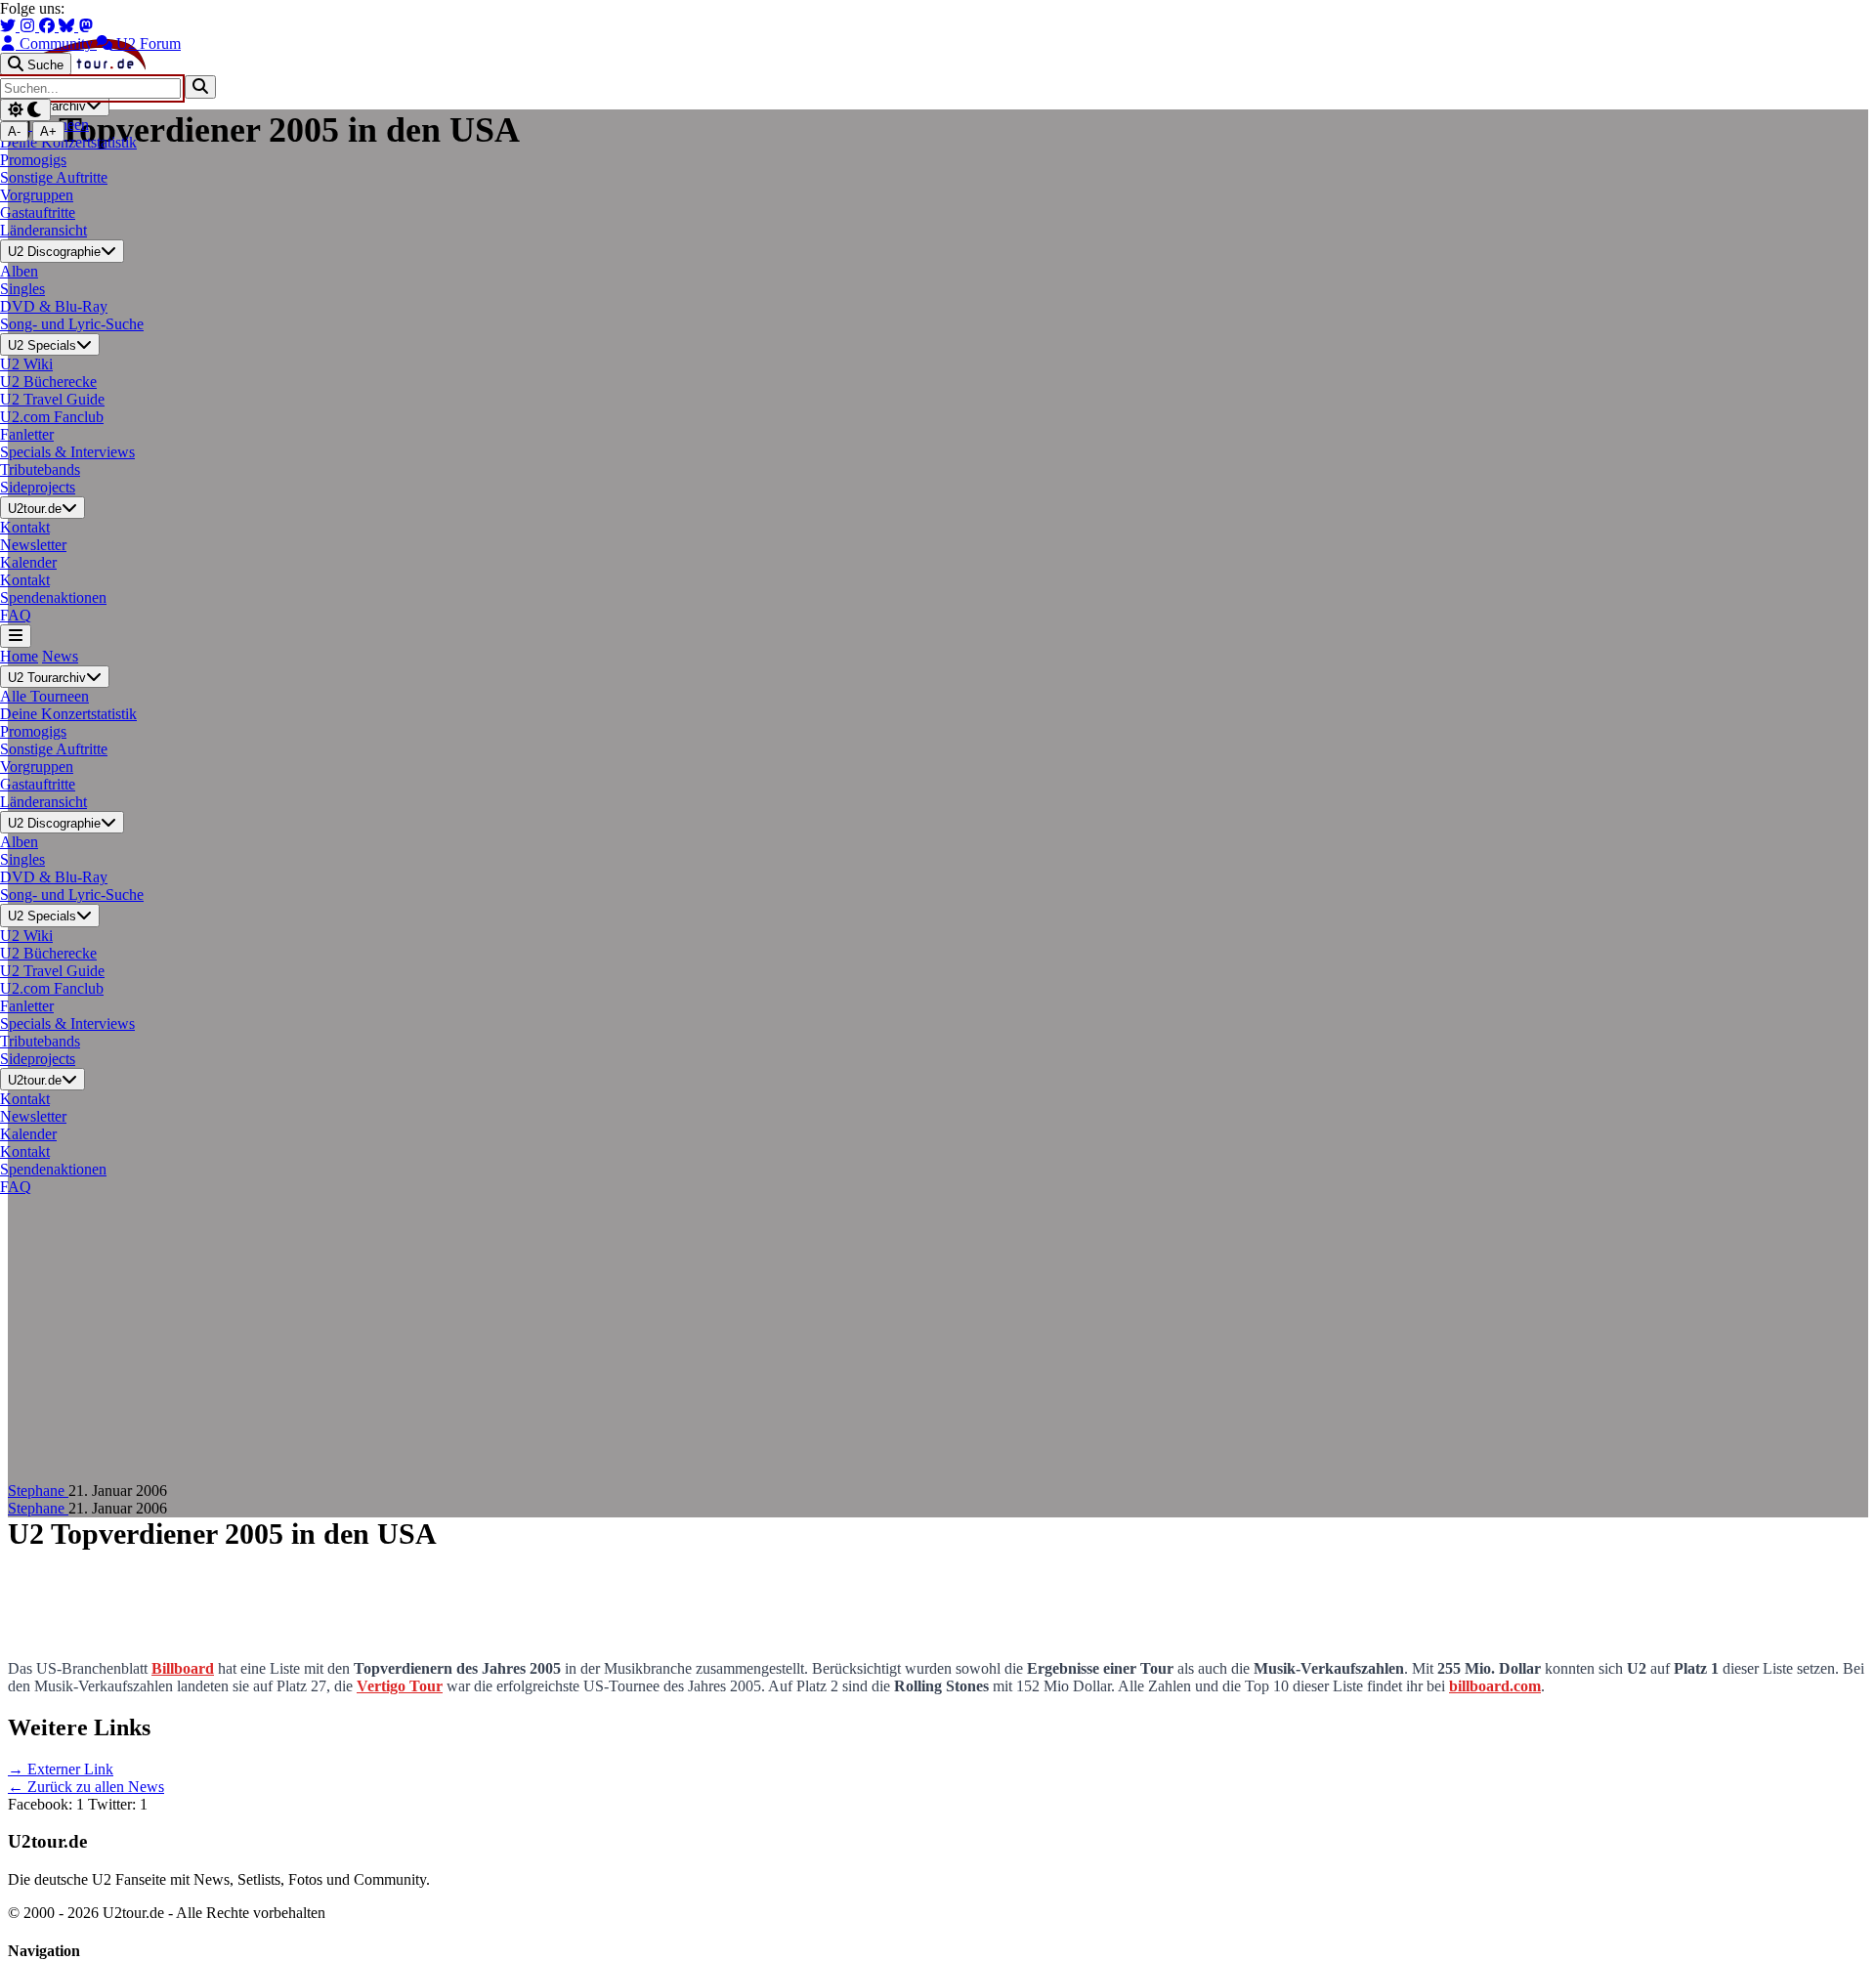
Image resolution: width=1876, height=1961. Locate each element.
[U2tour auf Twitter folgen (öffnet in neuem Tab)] (10, 26)
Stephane (38, 1491)
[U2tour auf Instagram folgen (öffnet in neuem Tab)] (29, 26)
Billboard (183, 1668)
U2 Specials (42, 345)
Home (19, 656)
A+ (48, 131)
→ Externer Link (61, 1769)
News (60, 656)
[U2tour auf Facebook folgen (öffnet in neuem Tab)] (49, 26)
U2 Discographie (54, 253)
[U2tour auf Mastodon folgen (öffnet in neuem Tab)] (86, 26)
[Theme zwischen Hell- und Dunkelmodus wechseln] (25, 110)
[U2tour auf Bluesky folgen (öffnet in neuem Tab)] (68, 26)
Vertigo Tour (400, 1686)
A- (14, 131)
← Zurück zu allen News (86, 1787)
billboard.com (1495, 1686)
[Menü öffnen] (16, 636)
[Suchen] (200, 86)
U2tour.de (35, 509)
